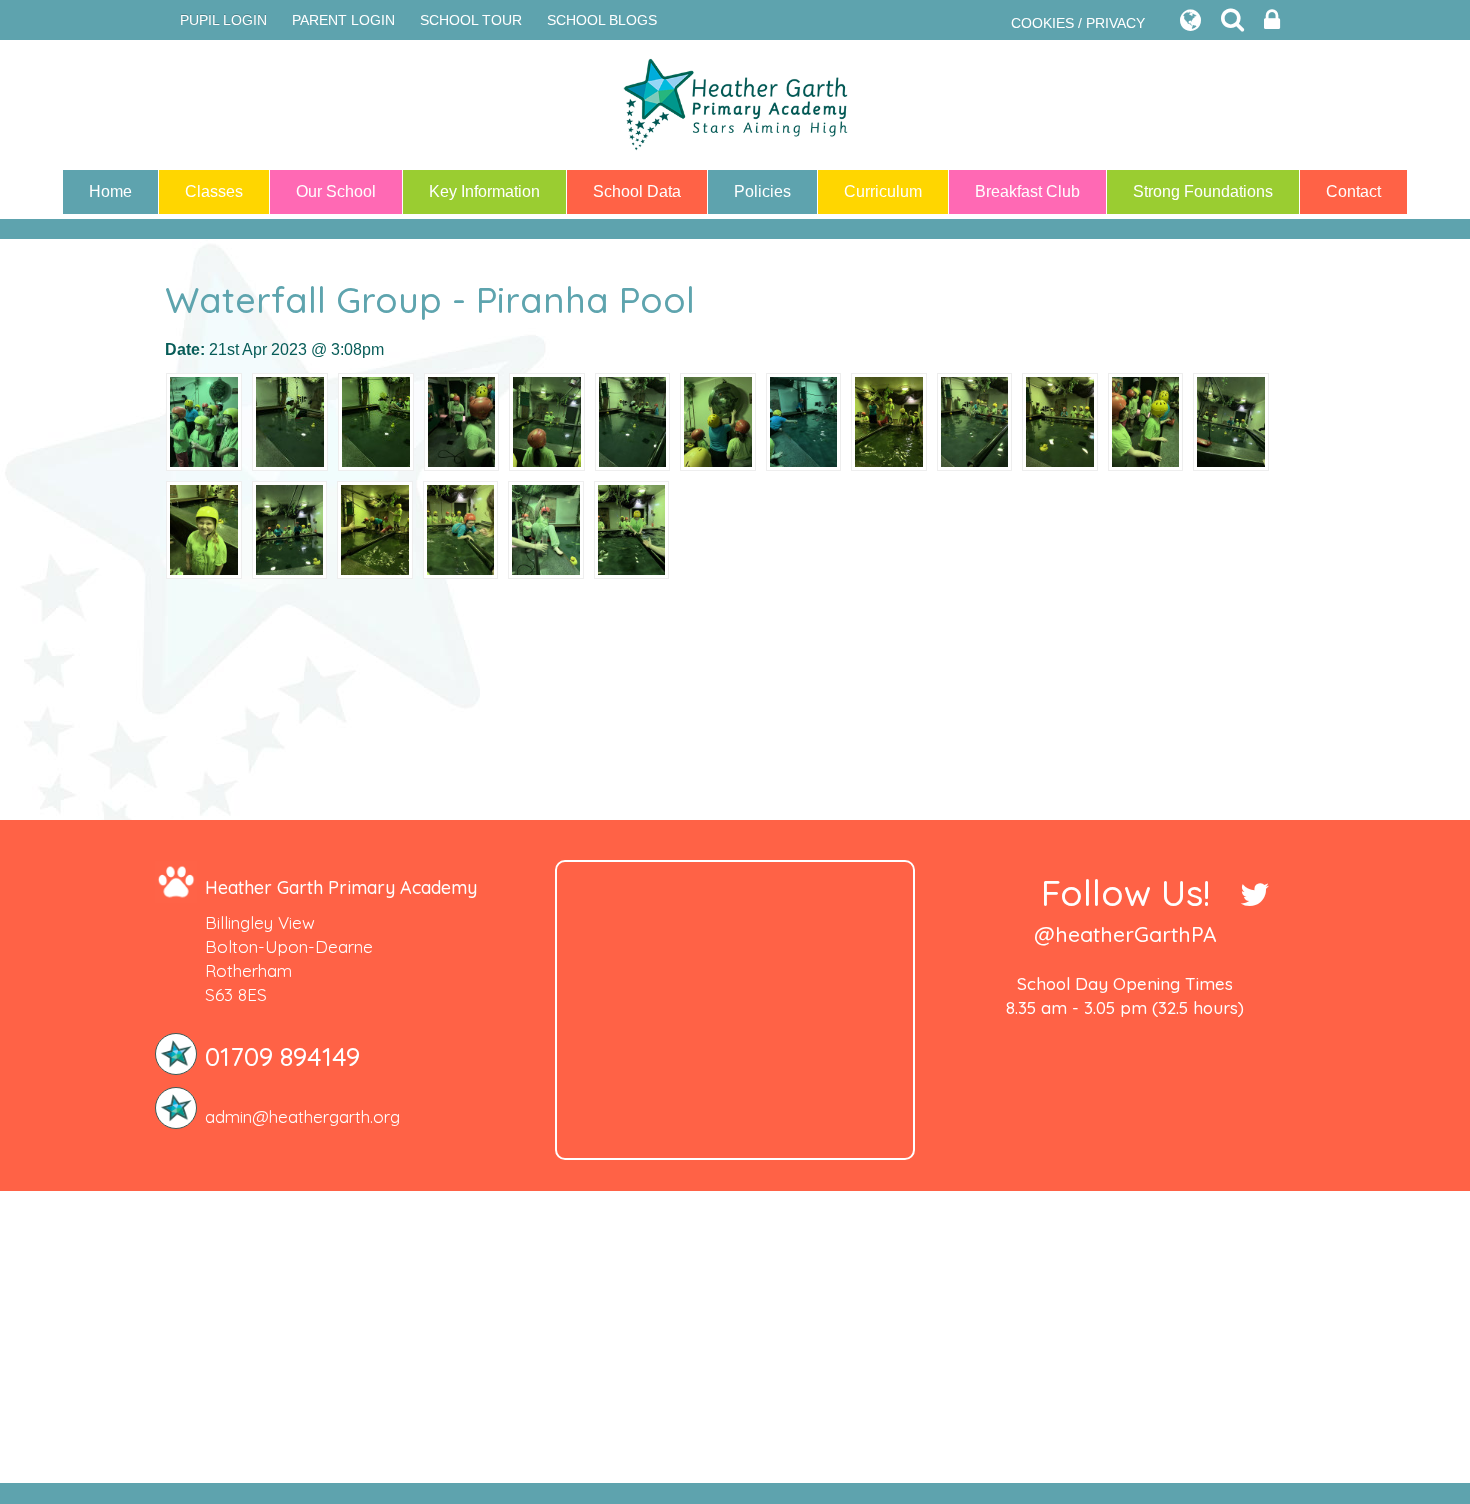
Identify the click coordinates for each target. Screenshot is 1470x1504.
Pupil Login (223, 20)
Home (110, 191)
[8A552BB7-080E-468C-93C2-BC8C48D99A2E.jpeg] (1146, 421)
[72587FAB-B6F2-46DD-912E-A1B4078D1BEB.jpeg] (376, 421)
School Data (637, 191)
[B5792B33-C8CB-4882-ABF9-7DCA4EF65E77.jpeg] (375, 529)
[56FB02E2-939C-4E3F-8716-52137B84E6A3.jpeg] (1060, 421)
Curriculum (883, 191)
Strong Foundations (1203, 191)
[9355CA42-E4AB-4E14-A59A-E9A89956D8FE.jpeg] (633, 421)
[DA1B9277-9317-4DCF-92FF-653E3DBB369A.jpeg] (1231, 421)
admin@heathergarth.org (302, 1116)
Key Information (484, 191)
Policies (762, 191)
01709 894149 (282, 1056)
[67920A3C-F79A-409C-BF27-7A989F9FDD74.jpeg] (204, 529)
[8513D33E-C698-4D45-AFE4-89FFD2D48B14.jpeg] (889, 421)
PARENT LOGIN (343, 20)
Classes (214, 191)
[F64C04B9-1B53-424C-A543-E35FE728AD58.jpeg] (718, 421)
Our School (336, 191)
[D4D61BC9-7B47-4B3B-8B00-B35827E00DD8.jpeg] (462, 421)
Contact (1353, 191)
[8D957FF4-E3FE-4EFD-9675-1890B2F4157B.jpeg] (632, 529)
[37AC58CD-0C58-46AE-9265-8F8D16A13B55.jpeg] (546, 529)
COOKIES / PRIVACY (1078, 23)
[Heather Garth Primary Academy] (735, 105)
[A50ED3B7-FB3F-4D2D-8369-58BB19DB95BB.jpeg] (547, 421)
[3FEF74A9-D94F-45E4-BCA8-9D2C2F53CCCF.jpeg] (290, 421)
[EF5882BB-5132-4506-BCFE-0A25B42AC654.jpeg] (975, 421)
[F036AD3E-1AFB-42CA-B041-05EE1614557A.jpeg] (804, 421)
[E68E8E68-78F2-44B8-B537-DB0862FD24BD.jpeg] (290, 529)
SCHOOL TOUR (471, 20)
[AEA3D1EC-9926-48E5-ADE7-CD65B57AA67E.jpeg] (204, 421)
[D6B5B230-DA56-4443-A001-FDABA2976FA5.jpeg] (461, 529)
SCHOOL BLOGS (602, 20)
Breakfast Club (1027, 191)
